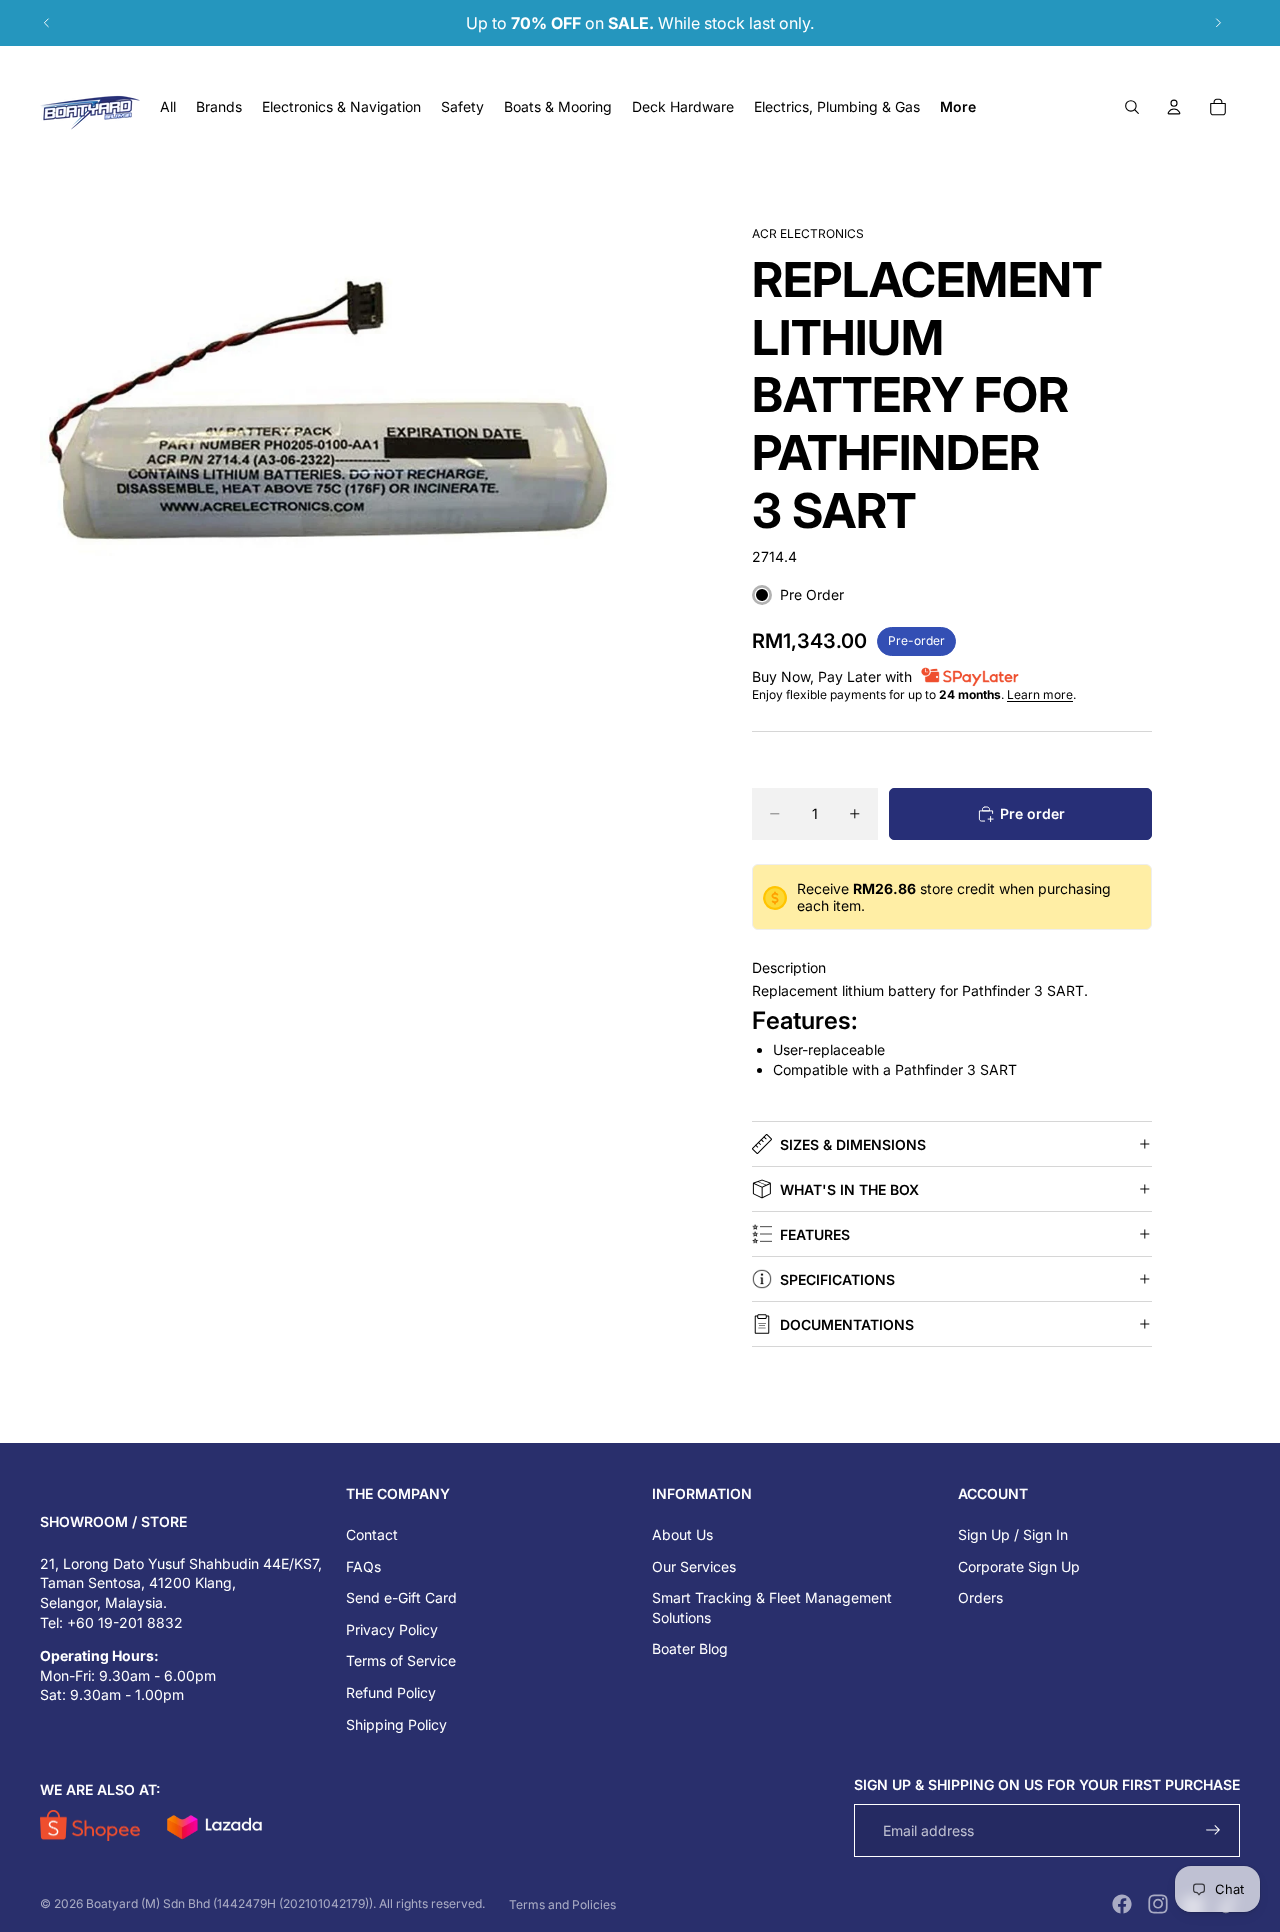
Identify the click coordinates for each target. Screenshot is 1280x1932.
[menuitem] (958, 107)
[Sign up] (1213, 1830)
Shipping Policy (396, 1724)
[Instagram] (1158, 1904)
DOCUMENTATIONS (847, 1324)
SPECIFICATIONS (837, 1279)
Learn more (1040, 694)
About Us (682, 1534)
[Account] (1174, 107)
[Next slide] (1218, 23)
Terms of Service (401, 1660)
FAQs (363, 1566)
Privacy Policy (392, 1629)
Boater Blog (690, 1648)
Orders (980, 1597)
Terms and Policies (562, 1904)
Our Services (694, 1566)
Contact (372, 1534)
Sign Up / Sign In (1013, 1534)
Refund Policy (391, 1692)
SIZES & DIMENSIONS (853, 1144)
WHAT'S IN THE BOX (849, 1189)
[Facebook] (1122, 1904)
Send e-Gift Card (401, 1597)
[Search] (1132, 107)
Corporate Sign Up (1019, 1566)
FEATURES (815, 1234)
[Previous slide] (47, 23)
